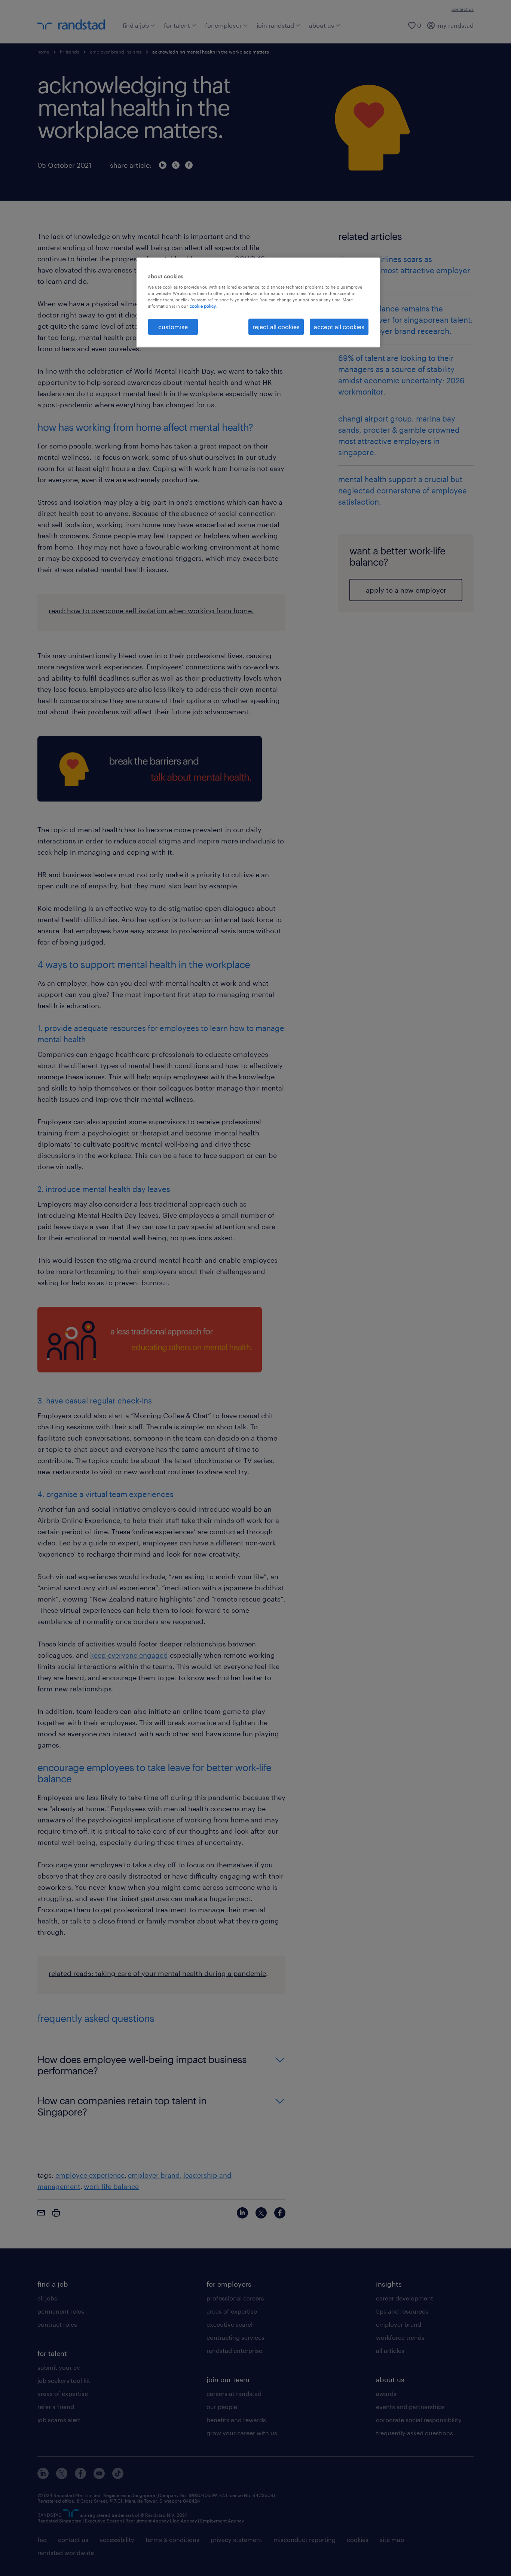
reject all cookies (276, 327)
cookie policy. (203, 306)
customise (173, 327)
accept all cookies (339, 327)
